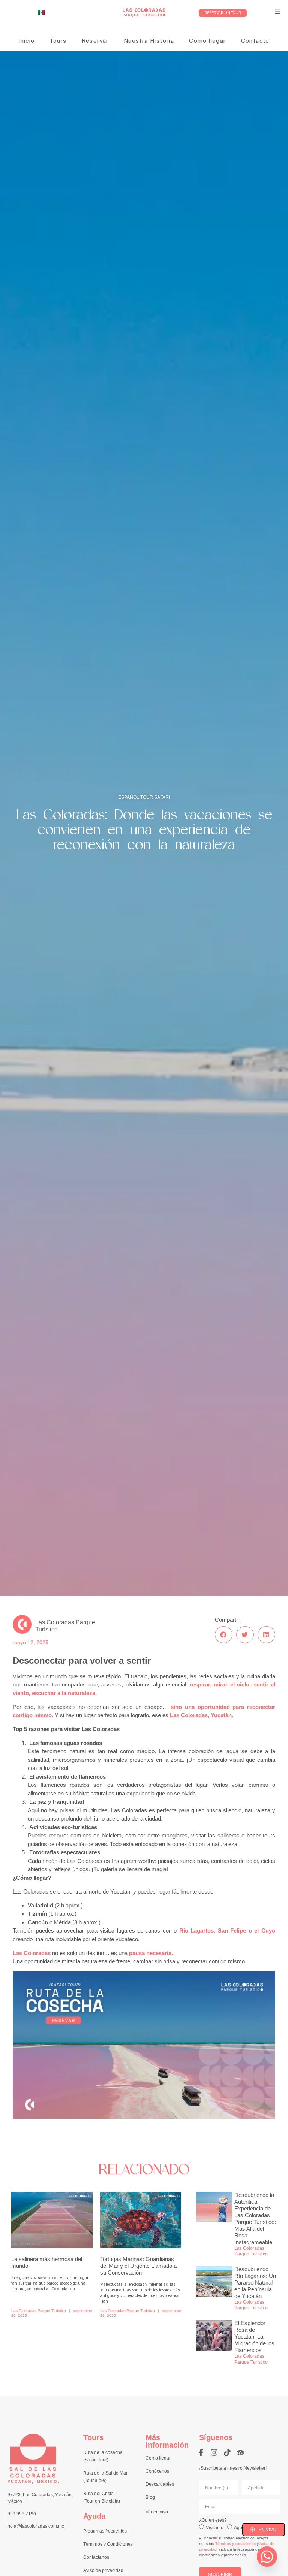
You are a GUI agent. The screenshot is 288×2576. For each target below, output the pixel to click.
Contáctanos (96, 2557)
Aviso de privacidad (103, 2570)
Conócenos (157, 2471)
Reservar (95, 41)
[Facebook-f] (201, 2452)
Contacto (255, 41)
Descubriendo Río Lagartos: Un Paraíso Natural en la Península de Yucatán (255, 2283)
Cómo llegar (207, 41)
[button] (224, 1635)
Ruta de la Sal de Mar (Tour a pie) (105, 2477)
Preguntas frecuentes (105, 2531)
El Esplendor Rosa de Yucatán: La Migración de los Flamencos (254, 2336)
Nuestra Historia (149, 41)
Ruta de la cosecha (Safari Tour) (103, 2456)
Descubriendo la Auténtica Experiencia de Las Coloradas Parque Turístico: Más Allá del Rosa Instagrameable (255, 2219)
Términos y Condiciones (108, 2544)
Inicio (26, 41)
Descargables (160, 2484)
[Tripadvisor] (240, 2452)
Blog (150, 2497)
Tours (58, 41)
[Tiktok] (227, 2452)
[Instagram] (214, 2452)
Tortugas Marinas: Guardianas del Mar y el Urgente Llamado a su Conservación (138, 2266)
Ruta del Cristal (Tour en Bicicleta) (102, 2497)
